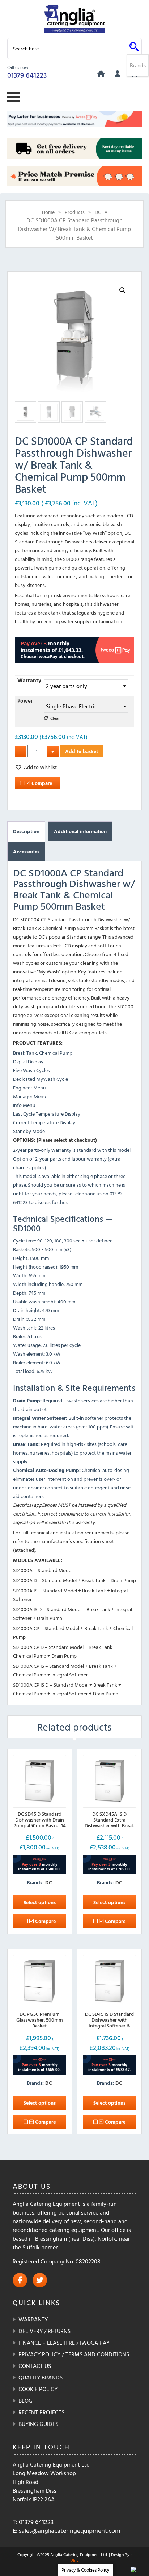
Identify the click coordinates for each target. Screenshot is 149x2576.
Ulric (74, 2560)
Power (25, 701)
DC (98, 212)
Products (75, 212)
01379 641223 (27, 75)
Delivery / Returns (44, 2331)
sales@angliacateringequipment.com (70, 2530)
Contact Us (35, 2366)
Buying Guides (38, 2424)
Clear (55, 718)
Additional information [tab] (80, 831)
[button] (123, 290)
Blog (25, 2401)
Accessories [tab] (26, 851)
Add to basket (82, 751)
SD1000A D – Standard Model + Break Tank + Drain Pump (74, 1580)
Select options (40, 1902)
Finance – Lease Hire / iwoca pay (64, 2343)
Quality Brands (41, 2377)
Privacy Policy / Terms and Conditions (74, 2354)
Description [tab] (26, 831)
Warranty (29, 680)
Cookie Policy (38, 2389)
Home (48, 212)
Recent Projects (41, 2412)
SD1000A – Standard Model (43, 1570)
